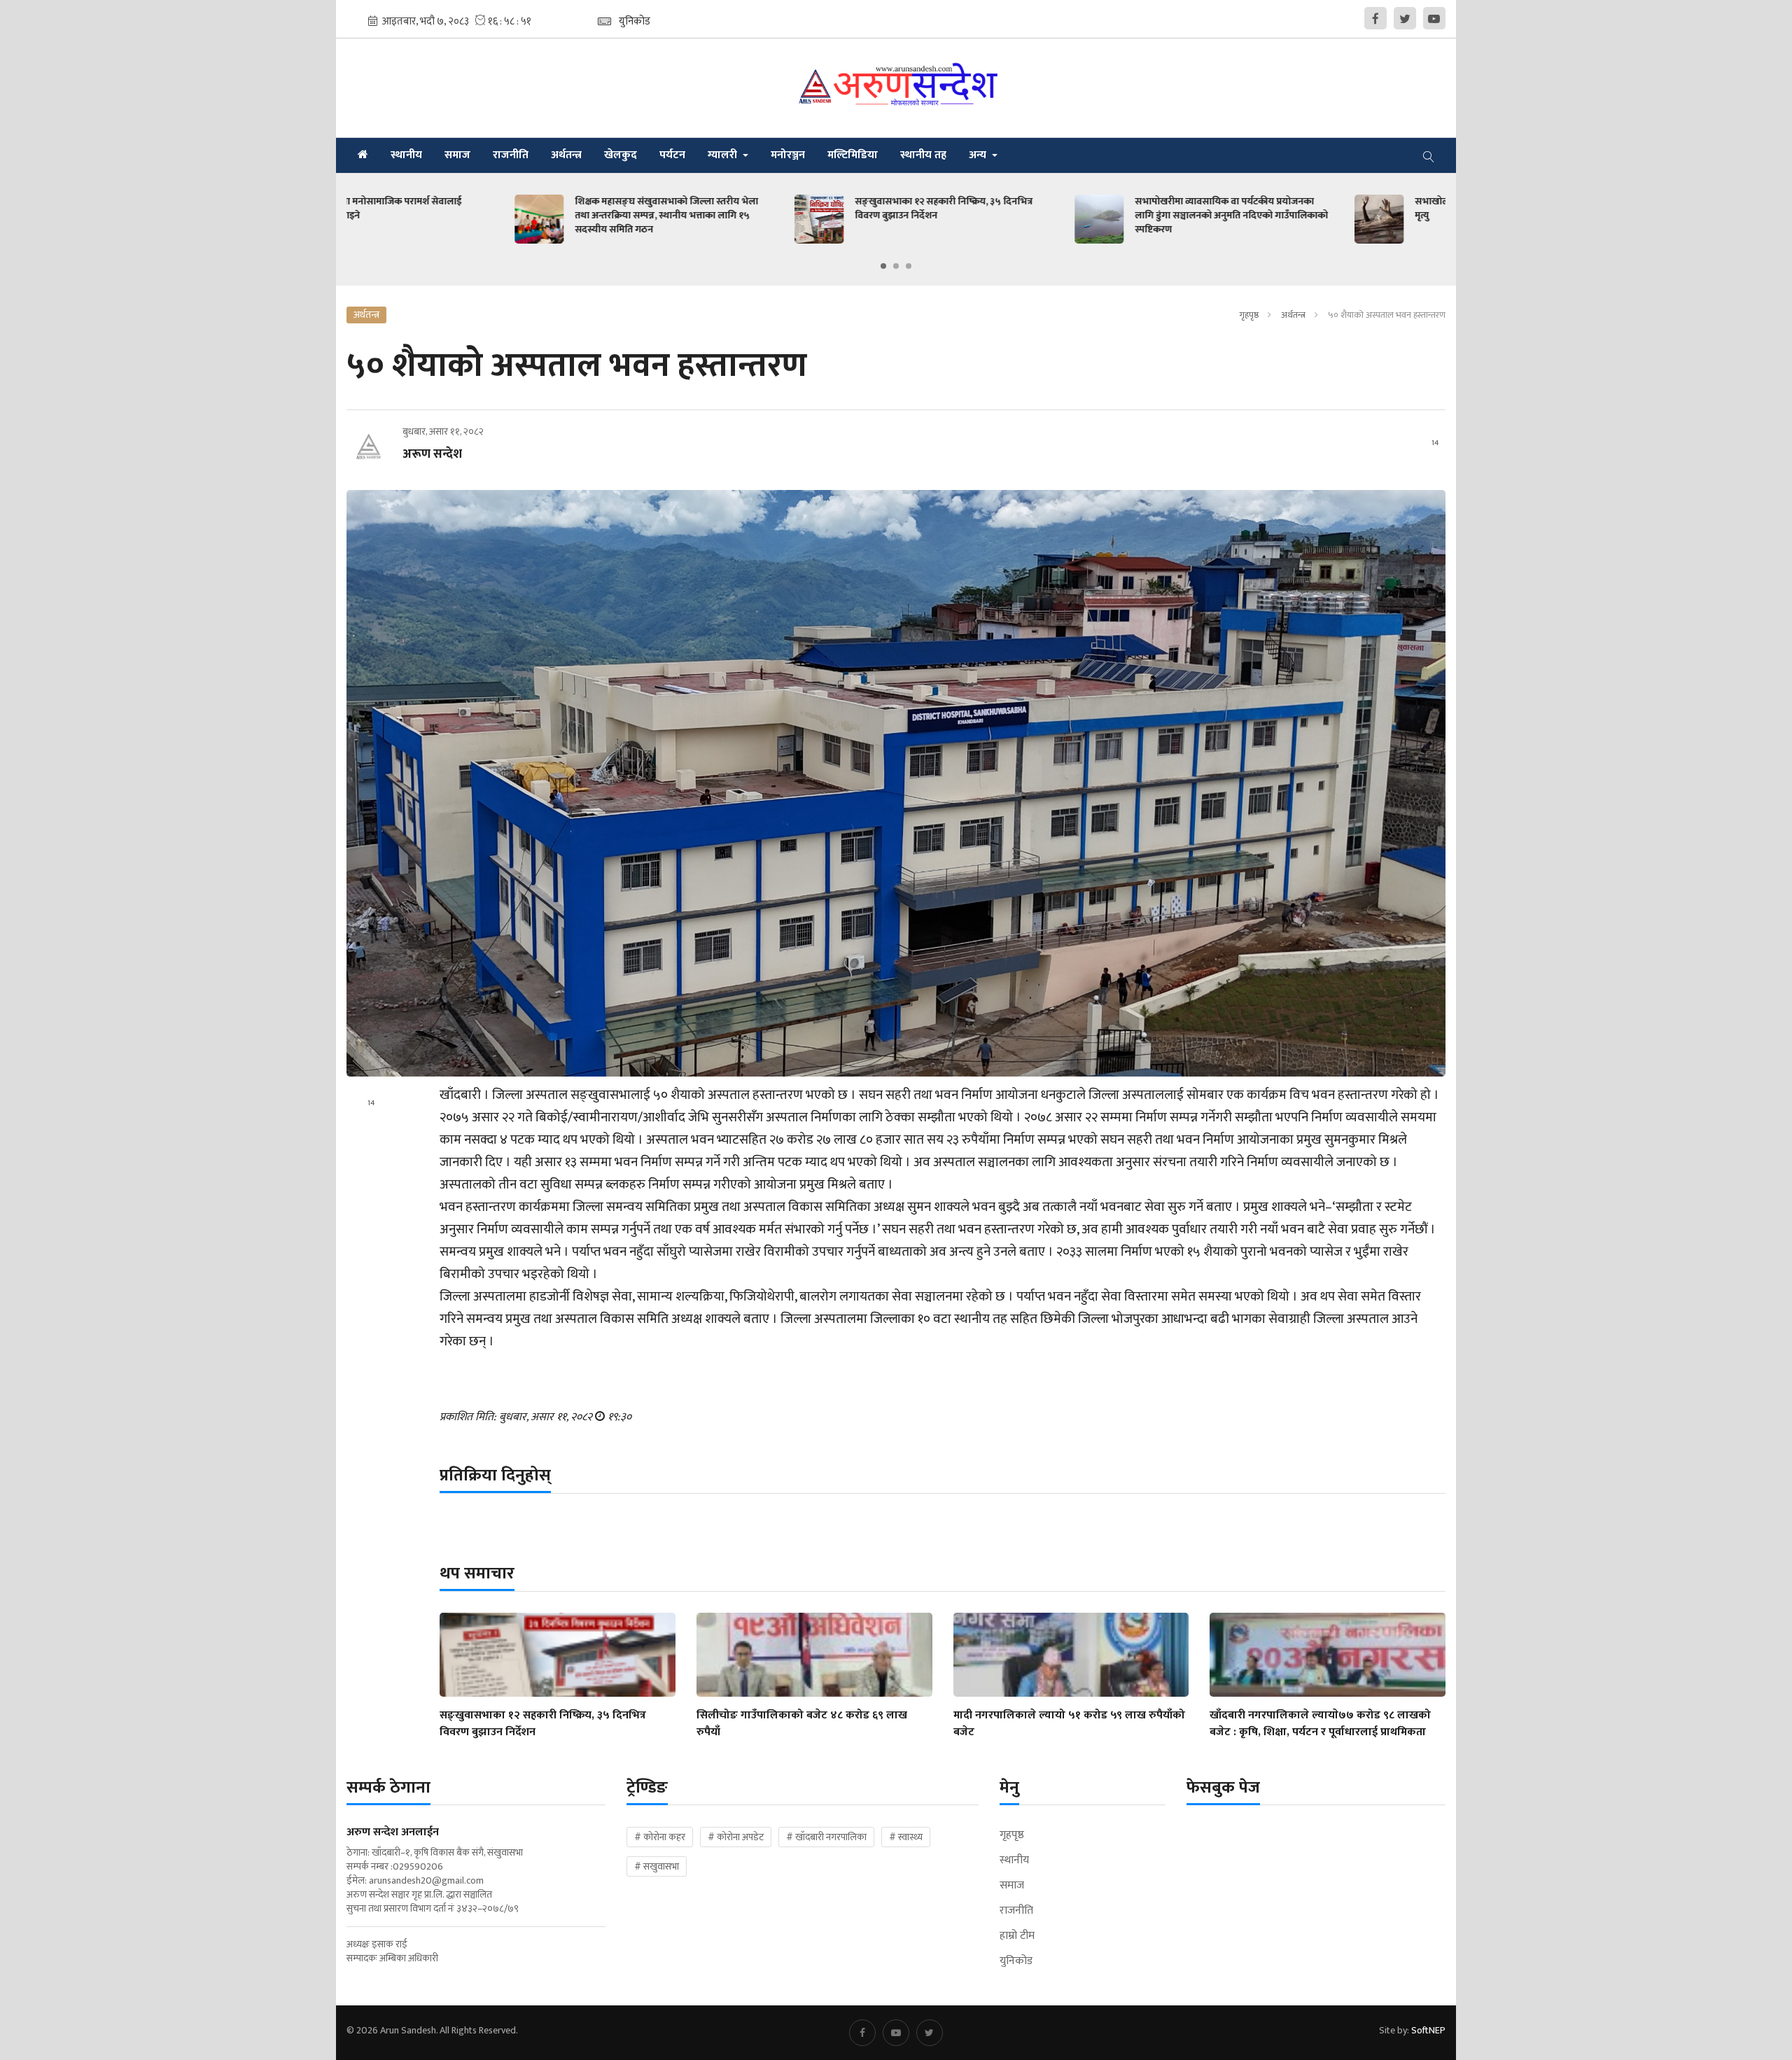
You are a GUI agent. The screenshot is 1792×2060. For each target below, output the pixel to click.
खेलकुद (621, 155)
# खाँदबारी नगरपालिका (826, 1837)
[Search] (1429, 155)
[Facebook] (1375, 18)
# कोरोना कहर (660, 1837)
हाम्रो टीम (1017, 1936)
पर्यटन (672, 155)
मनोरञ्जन (788, 155)
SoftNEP (1428, 2030)
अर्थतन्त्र (566, 155)
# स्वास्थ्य (906, 1837)
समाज (457, 155)
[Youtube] (1434, 18)
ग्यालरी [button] (724, 155)
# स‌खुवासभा (657, 1866)
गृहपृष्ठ (1249, 315)
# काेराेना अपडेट (736, 1837)
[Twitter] (1405, 18)
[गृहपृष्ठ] (363, 155)
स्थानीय (406, 155)
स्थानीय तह (923, 155)
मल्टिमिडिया (853, 155)
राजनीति (511, 155)
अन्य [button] (979, 155)
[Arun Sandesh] (896, 88)
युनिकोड (1016, 1961)
